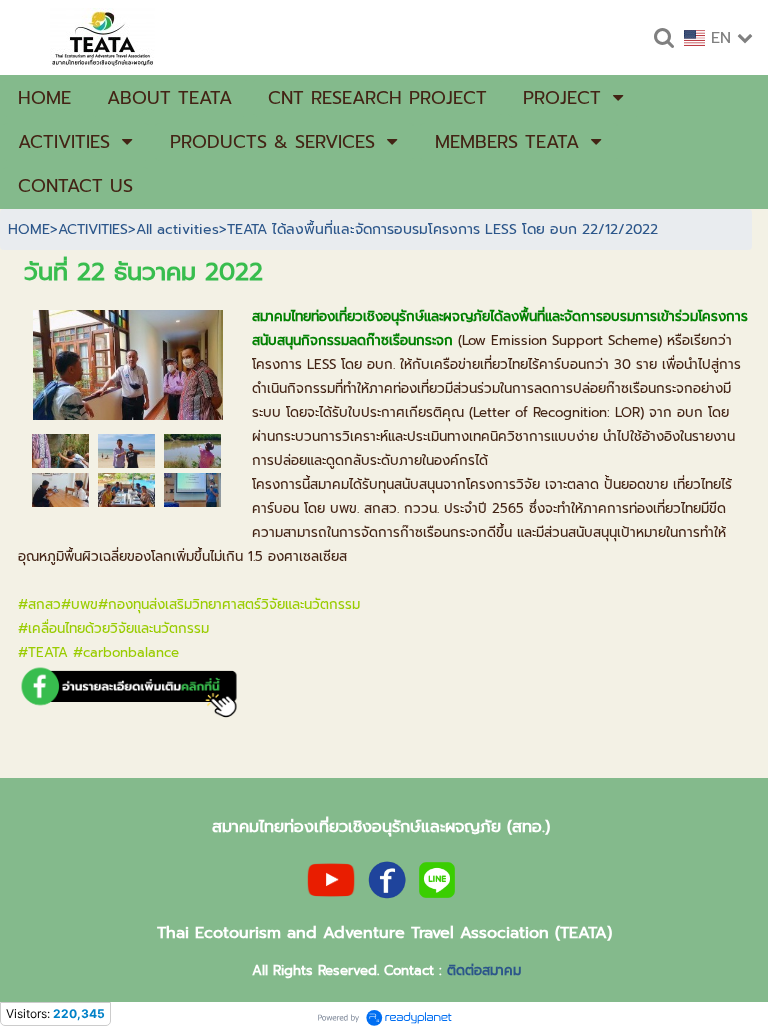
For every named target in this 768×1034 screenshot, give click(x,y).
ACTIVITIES (93, 229)
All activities (177, 229)
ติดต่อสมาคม (484, 970)
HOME (29, 229)
